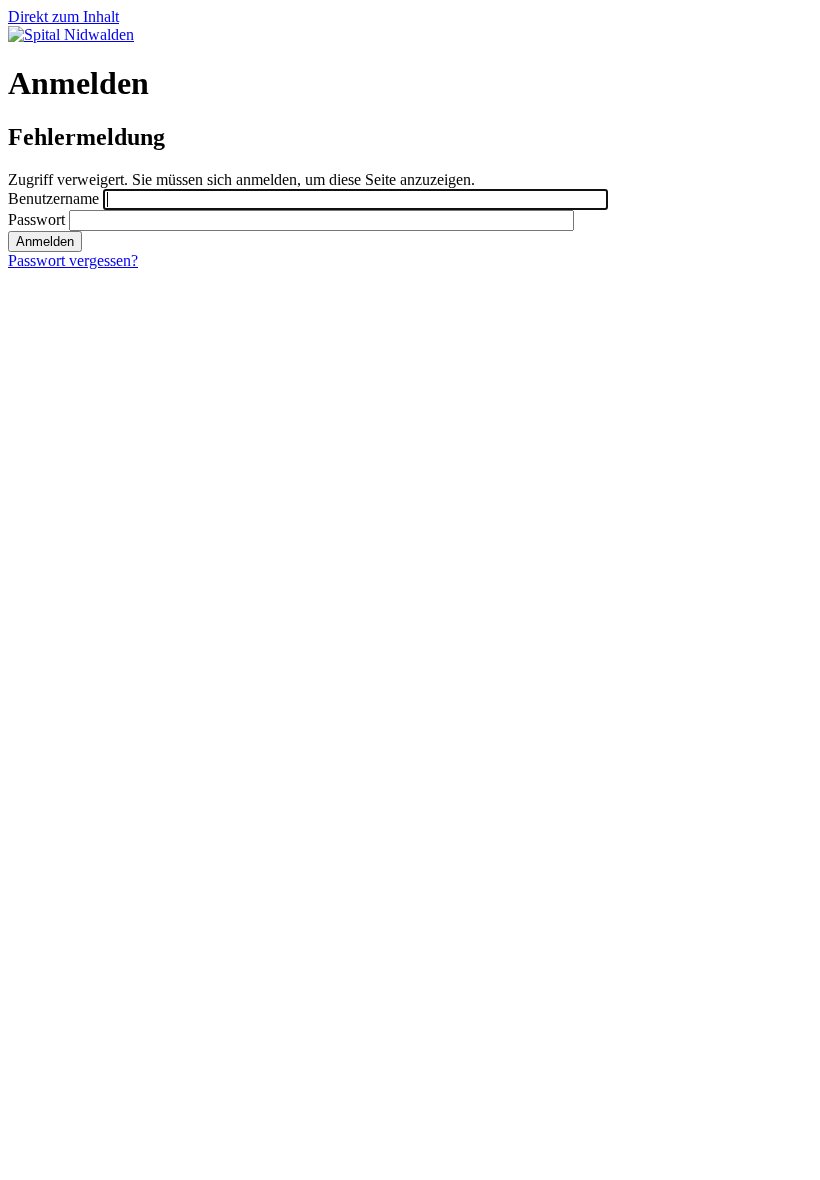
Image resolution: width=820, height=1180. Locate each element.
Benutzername (53, 198)
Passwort (36, 219)
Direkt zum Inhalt (63, 16)
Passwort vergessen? (73, 260)
